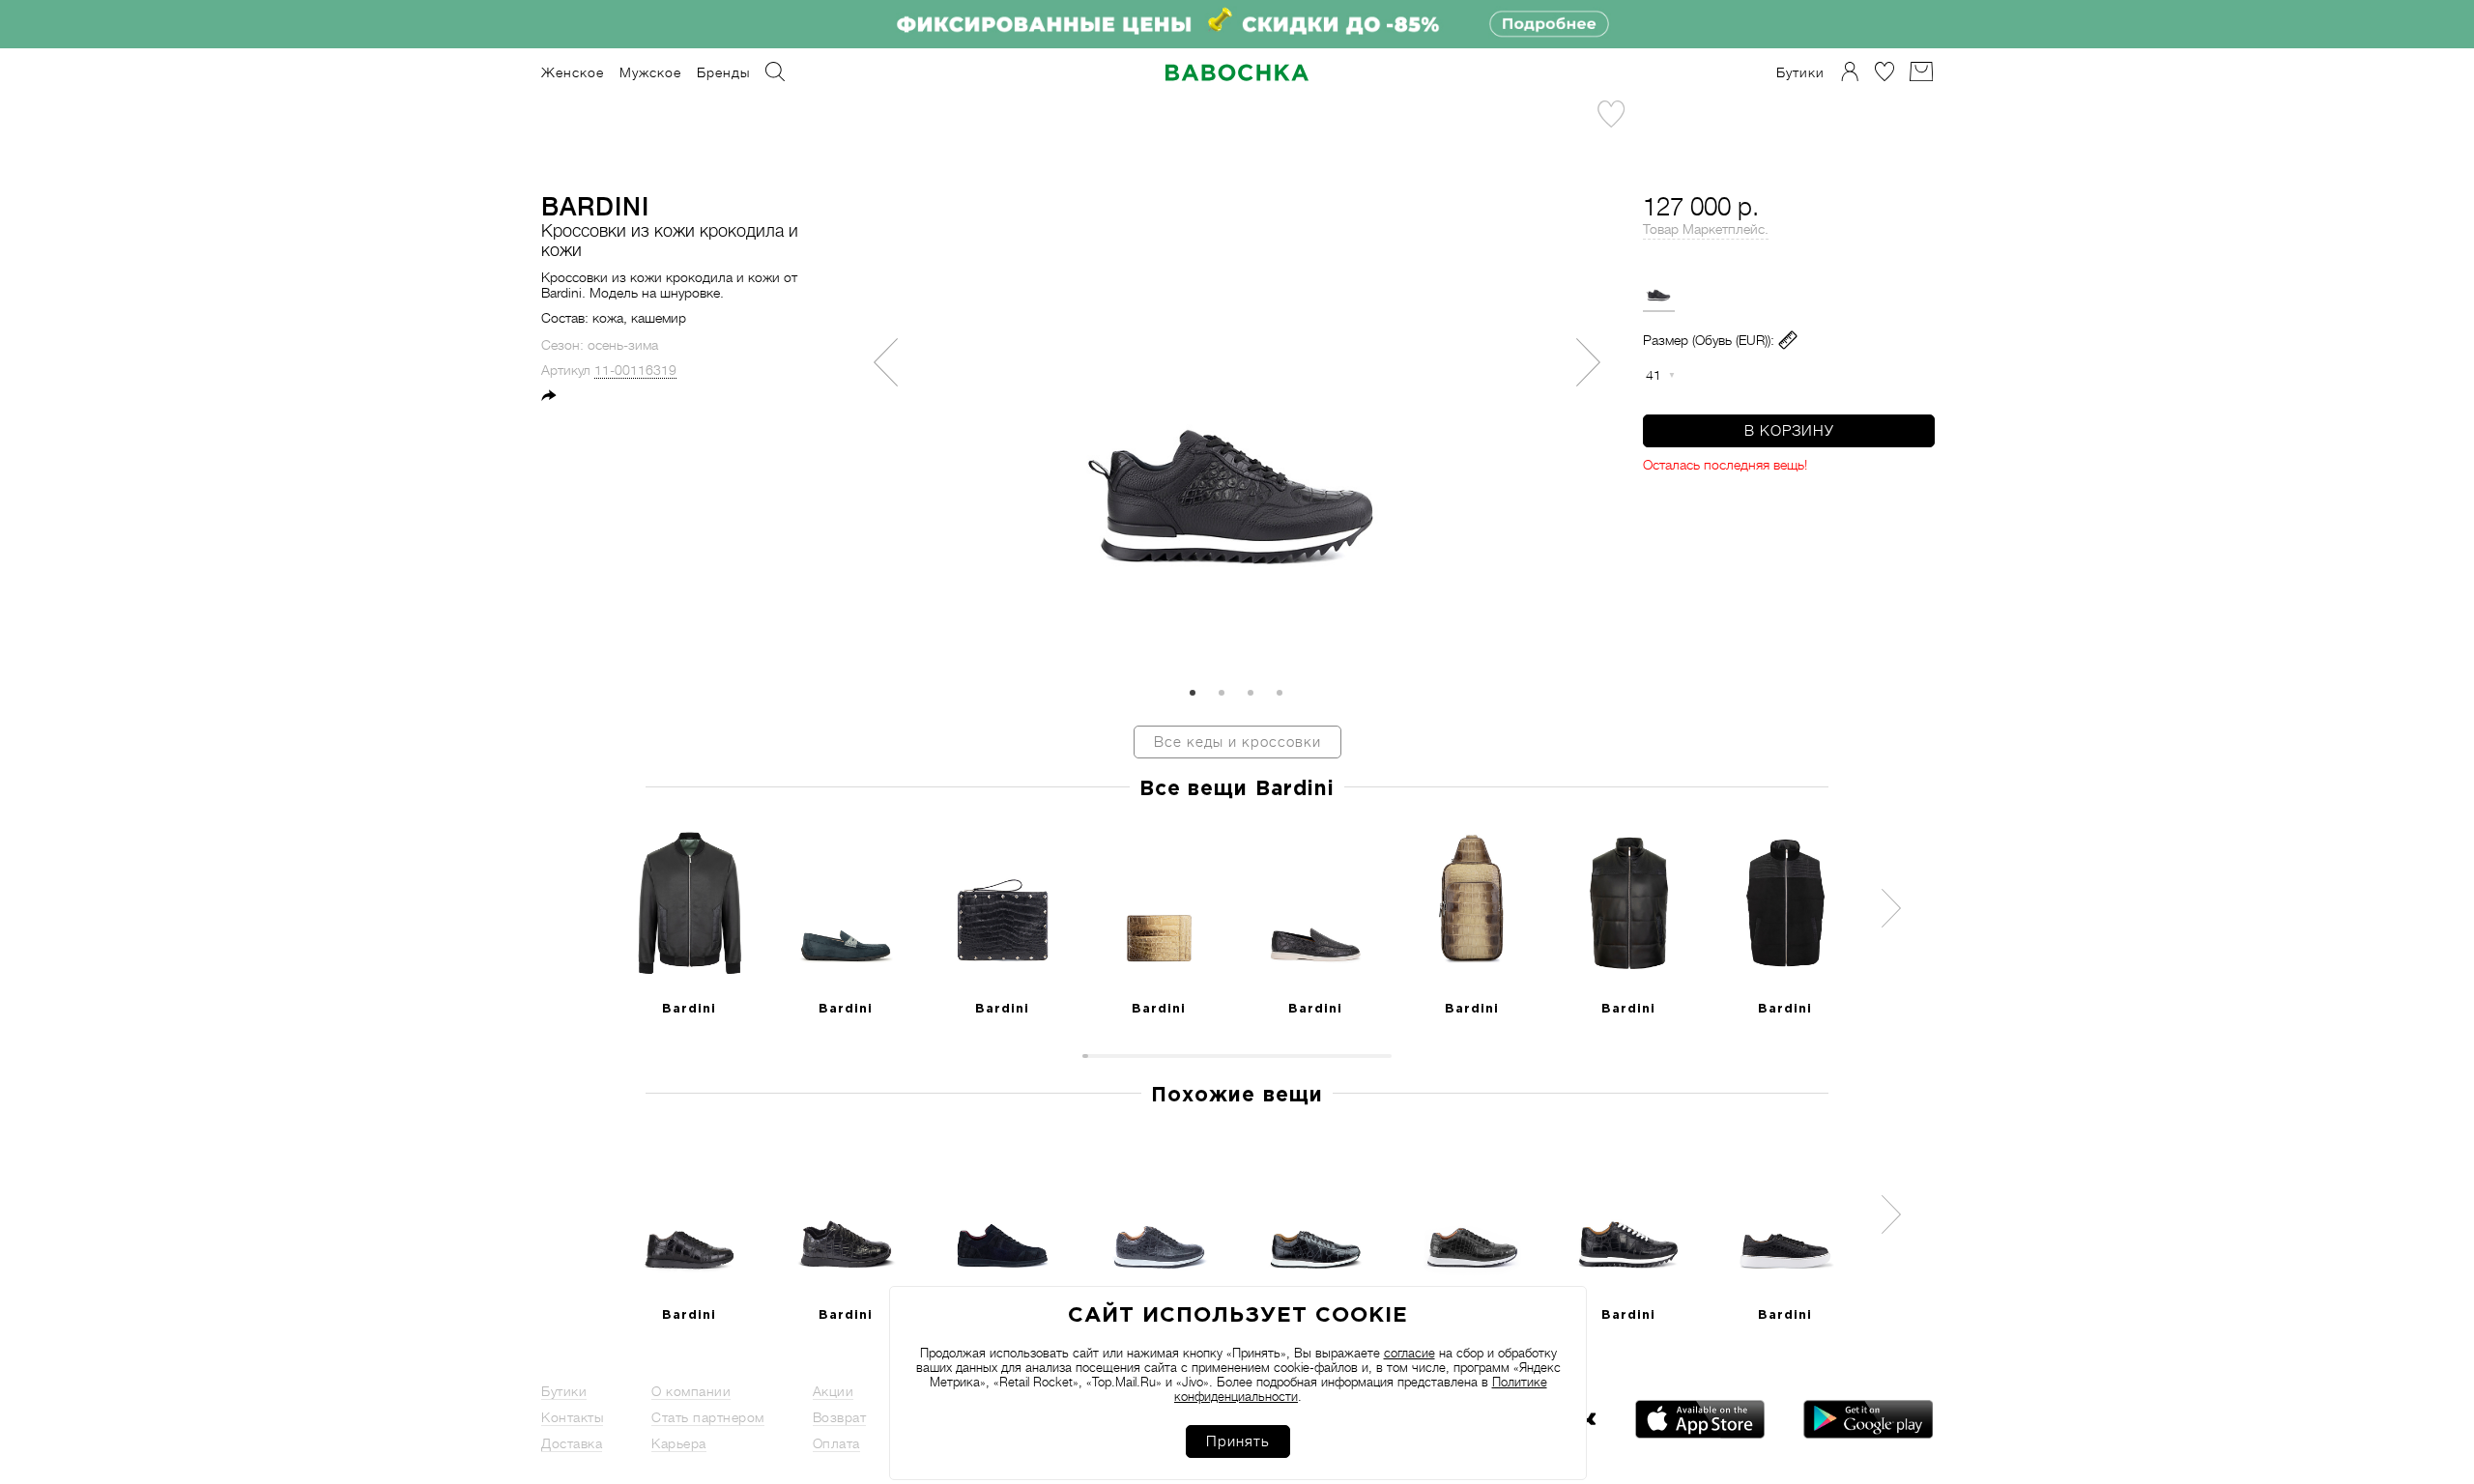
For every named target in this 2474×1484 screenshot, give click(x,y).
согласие (1410, 1353)
